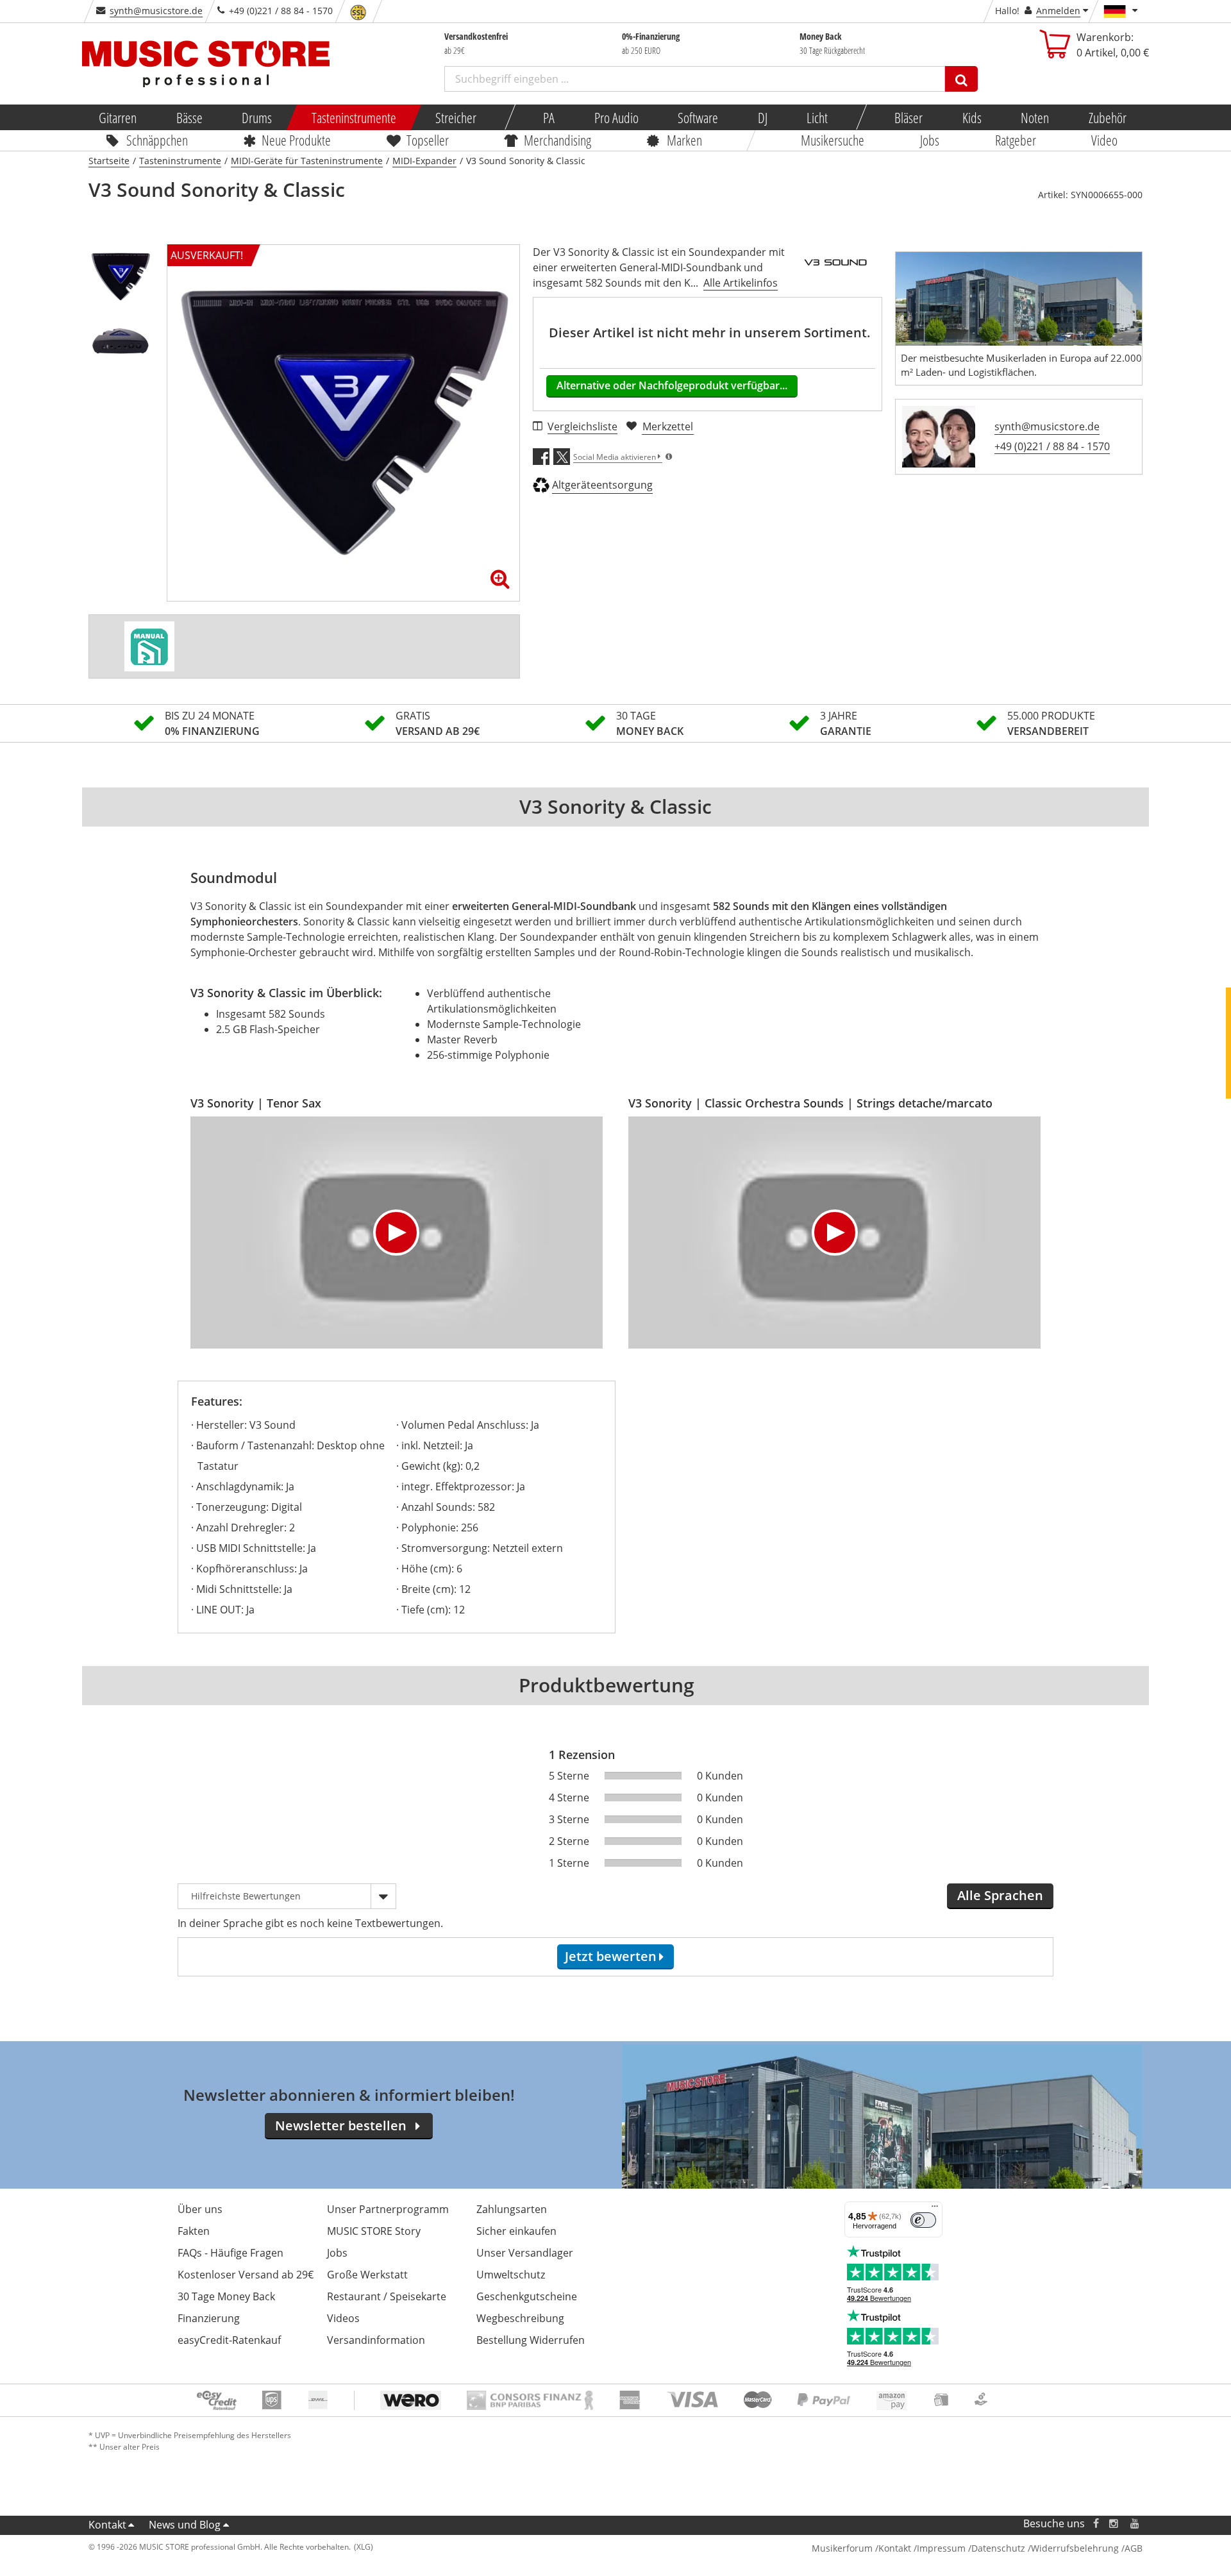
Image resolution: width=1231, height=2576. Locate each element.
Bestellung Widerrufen (531, 2340)
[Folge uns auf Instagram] (1114, 2524)
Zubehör (1107, 117)
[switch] (923, 2220)
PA (549, 117)
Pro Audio (616, 117)
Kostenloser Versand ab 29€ (246, 2275)
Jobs (930, 140)
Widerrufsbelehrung (1075, 2548)
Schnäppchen (157, 140)
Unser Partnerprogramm (388, 2209)
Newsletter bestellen (341, 2126)
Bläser (909, 117)
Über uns (200, 2209)
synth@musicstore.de (156, 11)
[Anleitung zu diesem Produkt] (149, 646)
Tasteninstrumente (353, 117)
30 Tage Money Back (226, 2296)
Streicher (456, 117)
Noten (1035, 117)
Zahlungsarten (512, 2209)
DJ (762, 117)
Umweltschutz (511, 2275)
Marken (684, 140)
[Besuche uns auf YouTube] (1135, 2524)
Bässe (189, 117)
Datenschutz (998, 2548)
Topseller (428, 140)
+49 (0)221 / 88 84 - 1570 (1052, 446)
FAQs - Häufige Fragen (230, 2253)
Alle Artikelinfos (741, 283)
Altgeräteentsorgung (602, 485)
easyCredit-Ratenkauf (229, 2340)
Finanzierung (209, 2318)
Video (1105, 140)
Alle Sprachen (1000, 1895)
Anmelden (1058, 11)
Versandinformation (376, 2340)
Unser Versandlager (525, 2253)
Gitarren (118, 117)
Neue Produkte (297, 140)
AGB (1134, 2548)
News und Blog (185, 2525)
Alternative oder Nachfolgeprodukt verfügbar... (672, 385)
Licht (817, 117)
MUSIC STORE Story (374, 2231)
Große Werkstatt (367, 2275)
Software (698, 117)
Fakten (194, 2231)
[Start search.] (961, 79)
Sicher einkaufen (516, 2231)
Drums (257, 117)
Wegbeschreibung (520, 2318)
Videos (343, 2318)
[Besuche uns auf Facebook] (1096, 2524)
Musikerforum (842, 2548)
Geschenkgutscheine (527, 2296)
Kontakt (107, 2525)
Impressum (941, 2548)
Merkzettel (668, 426)
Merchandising (558, 140)
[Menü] (935, 2209)
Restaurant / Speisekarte (387, 2296)
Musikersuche (833, 140)
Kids (971, 117)
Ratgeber (1016, 140)
